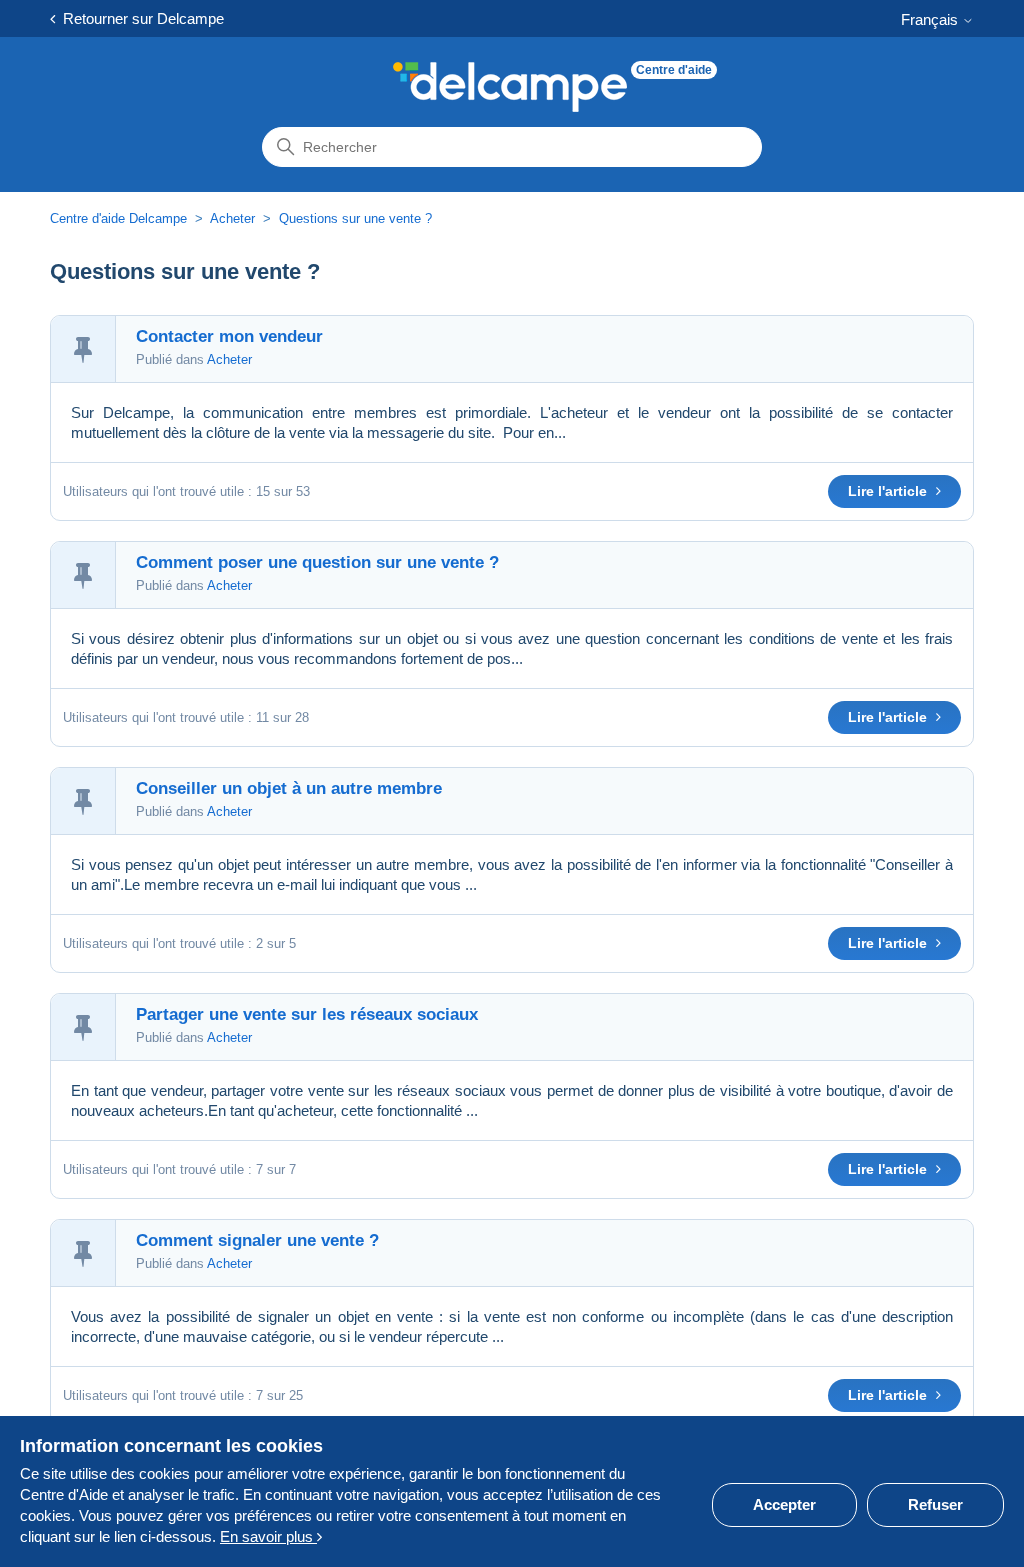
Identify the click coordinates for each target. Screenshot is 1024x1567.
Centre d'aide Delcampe (120, 218)
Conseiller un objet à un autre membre (289, 788)
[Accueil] (510, 87)
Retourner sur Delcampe (139, 18)
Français (931, 19)
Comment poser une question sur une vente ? (317, 562)
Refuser (935, 1504)
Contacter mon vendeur (229, 336)
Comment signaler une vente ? (257, 1240)
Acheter (232, 218)
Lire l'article (889, 491)
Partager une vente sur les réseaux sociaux (307, 1014)
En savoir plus (268, 1536)
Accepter (784, 1504)
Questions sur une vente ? (355, 218)
